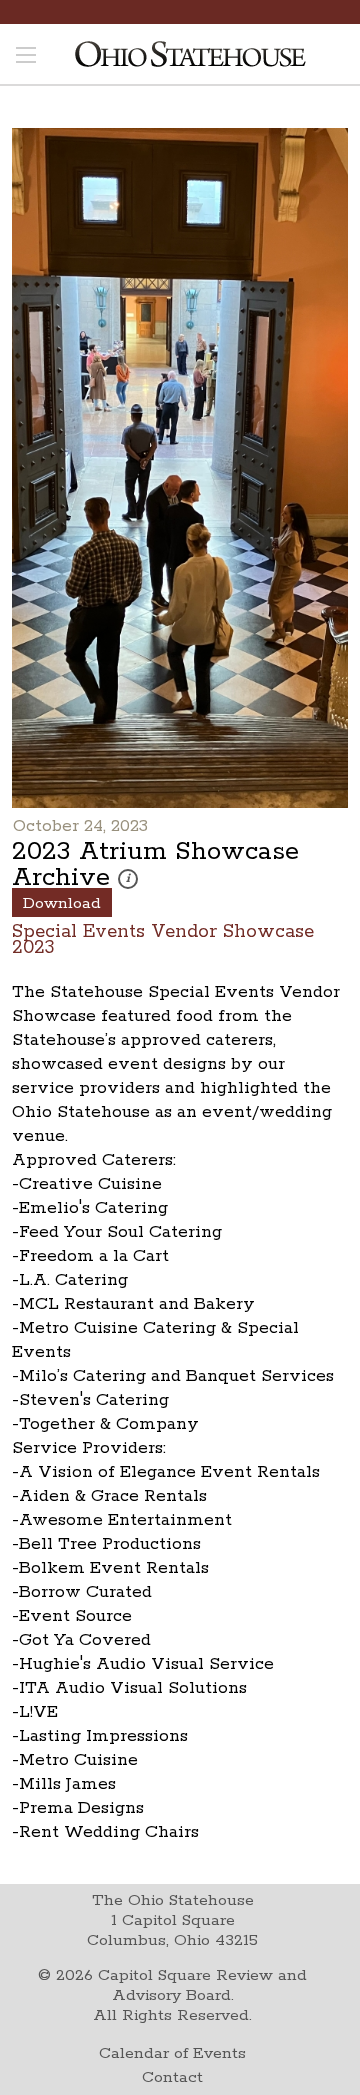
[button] (128, 879)
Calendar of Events (172, 2053)
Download (62, 903)
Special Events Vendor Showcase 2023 (163, 938)
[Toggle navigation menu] (26, 57)
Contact (172, 2077)
